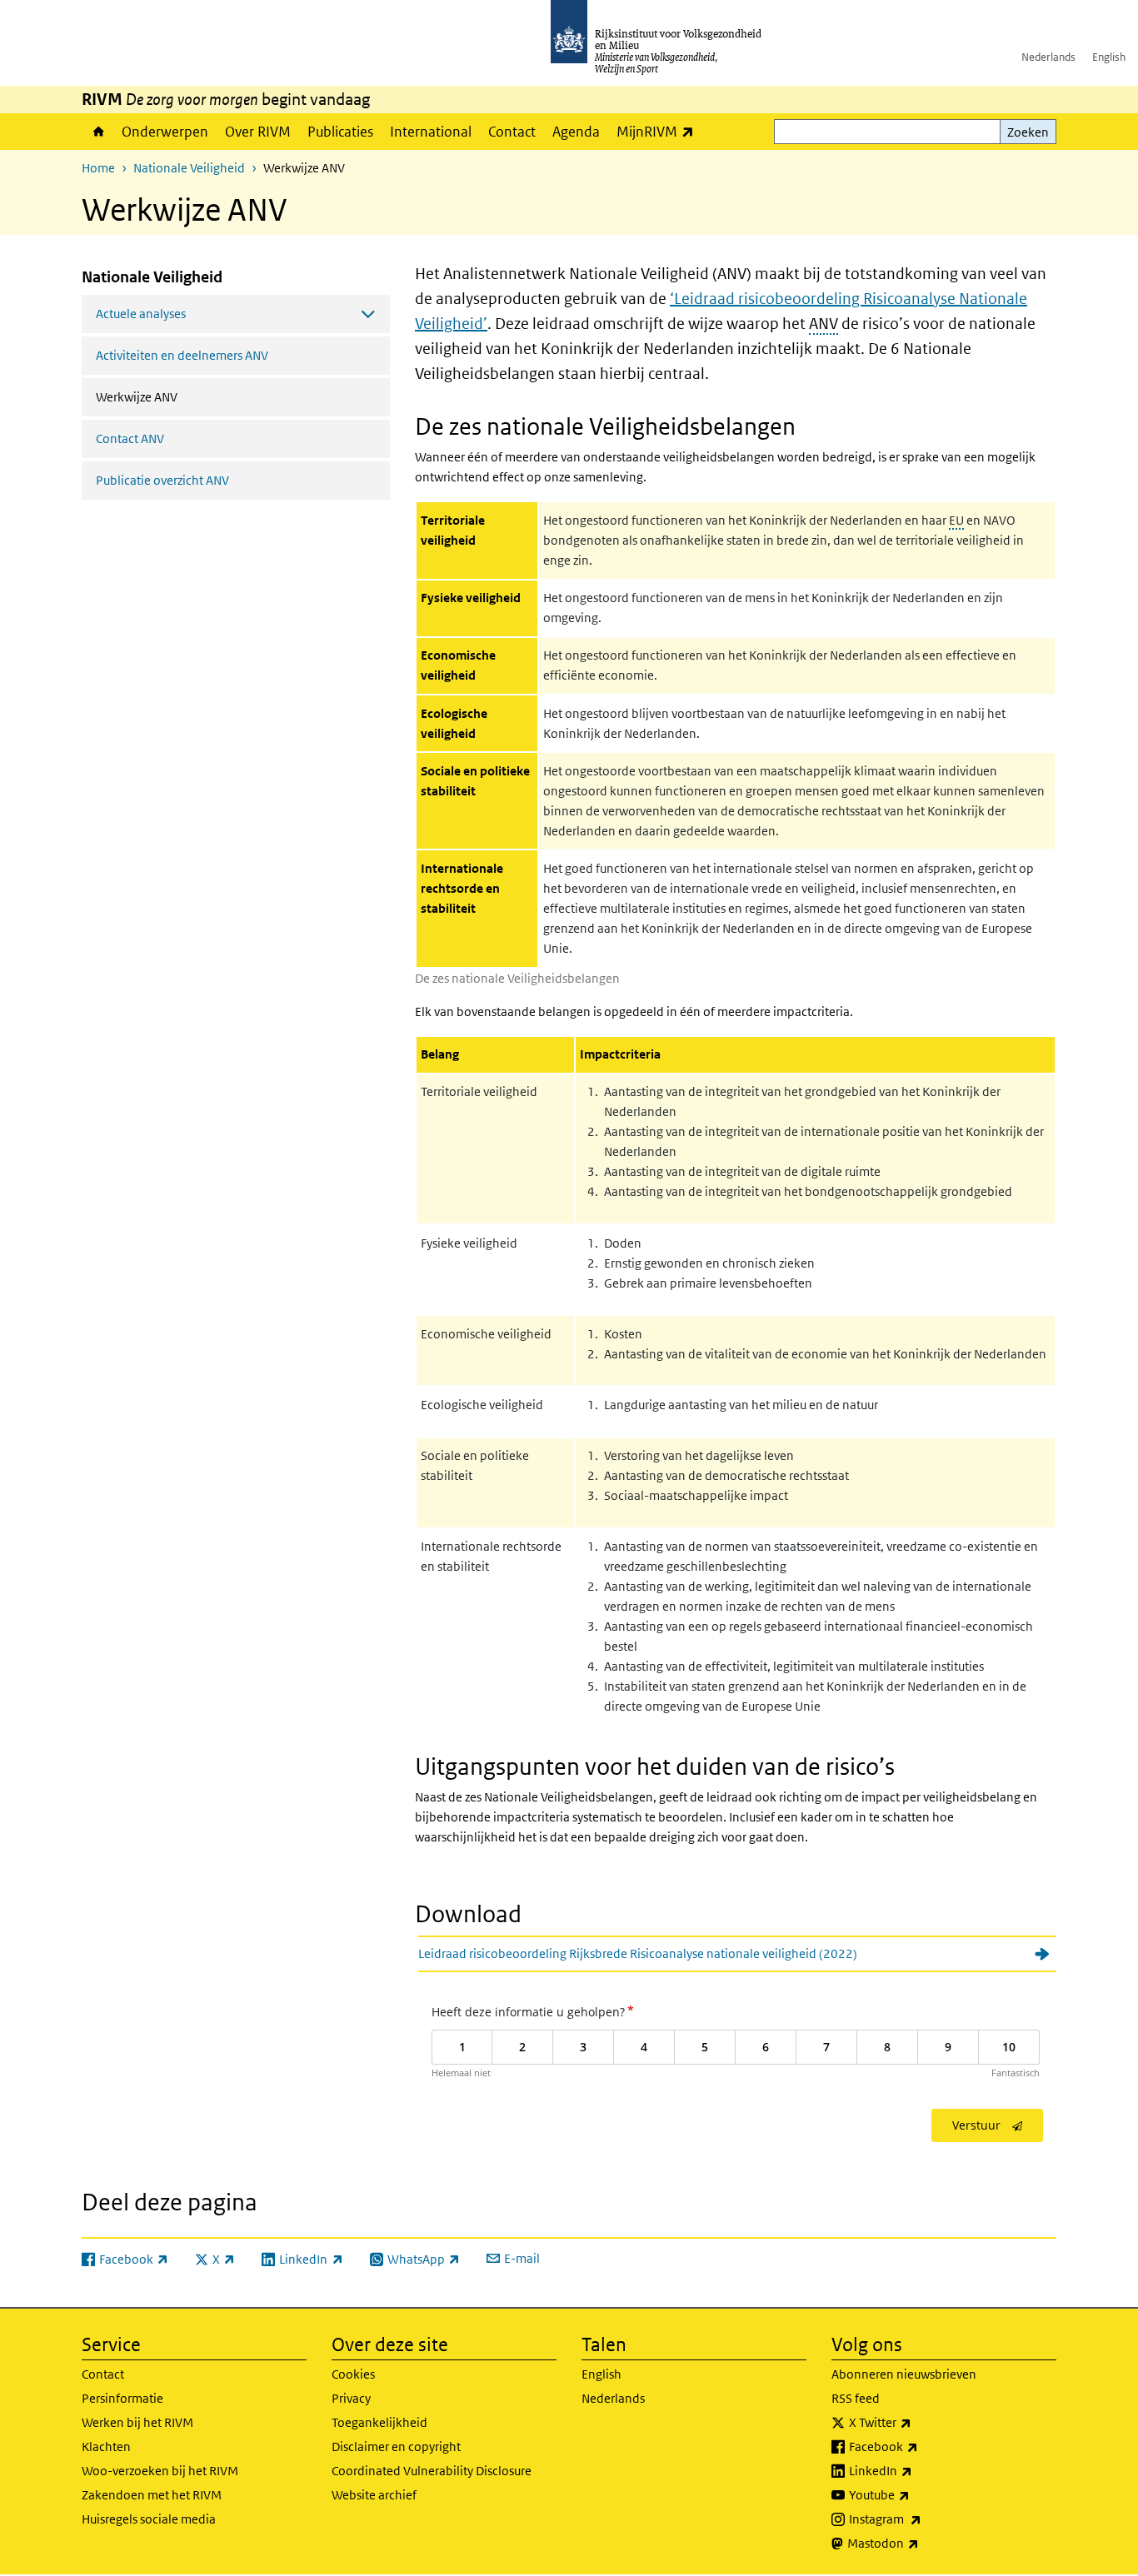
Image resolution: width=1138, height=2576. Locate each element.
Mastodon (920, 2543)
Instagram (922, 2519)
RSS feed (856, 2398)
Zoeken (1028, 132)
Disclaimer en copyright (396, 2446)
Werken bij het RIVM (137, 2422)
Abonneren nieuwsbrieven (904, 2374)
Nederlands (1048, 57)
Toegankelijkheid (379, 2422)
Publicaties (340, 132)
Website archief (374, 2495)
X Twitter (917, 2422)
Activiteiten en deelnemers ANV (182, 355)
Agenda (576, 132)
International (431, 132)
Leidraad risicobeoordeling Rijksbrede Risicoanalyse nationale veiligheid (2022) (638, 1953)
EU (956, 520)
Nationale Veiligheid (189, 168)
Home (97, 132)
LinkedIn (917, 2470)
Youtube (916, 2494)
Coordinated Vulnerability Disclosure (432, 2471)
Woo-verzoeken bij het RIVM (160, 2471)
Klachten (106, 2446)
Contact (512, 132)
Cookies (353, 2374)
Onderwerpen (165, 132)
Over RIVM (258, 132)
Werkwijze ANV (181, 396)
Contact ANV (130, 438)
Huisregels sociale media (149, 2519)
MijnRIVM (659, 131)
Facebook (920, 2446)
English (1109, 57)
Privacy (351, 2398)
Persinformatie (122, 2398)
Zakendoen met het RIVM (152, 2495)
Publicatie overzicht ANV (162, 480)
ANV (824, 324)
